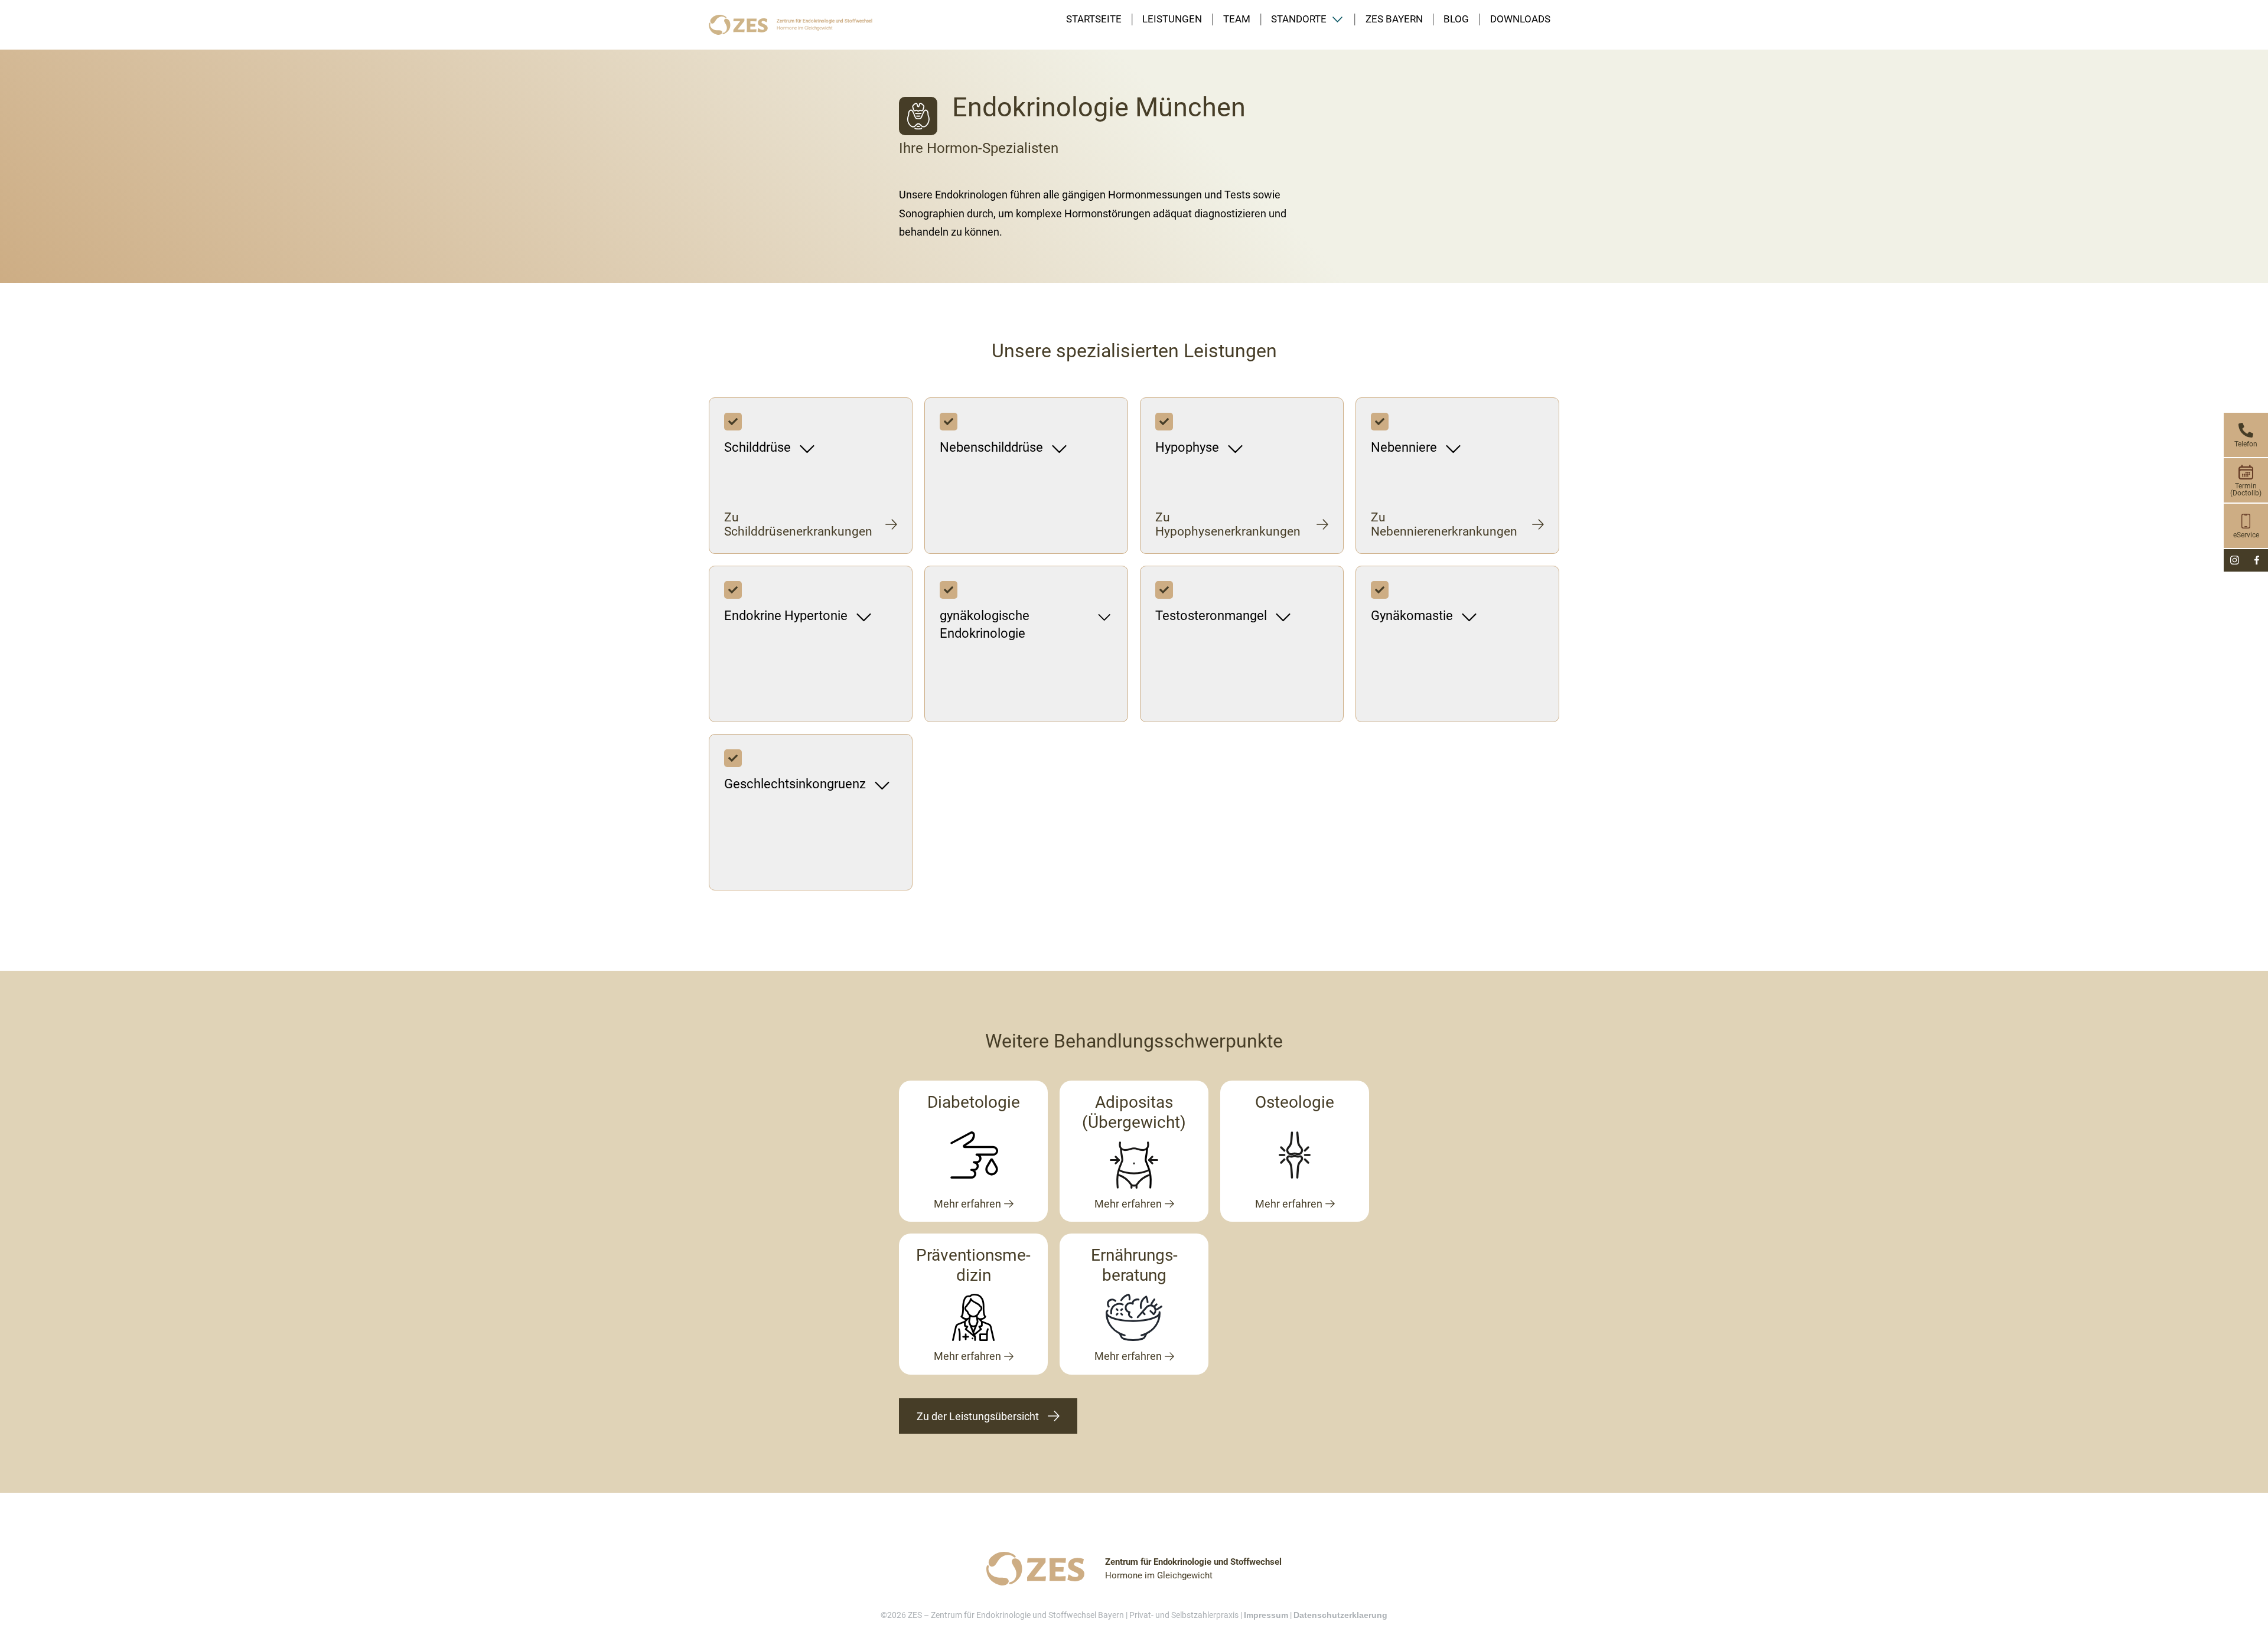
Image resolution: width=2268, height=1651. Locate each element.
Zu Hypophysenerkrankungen (1228, 524)
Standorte (1299, 19)
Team (1237, 19)
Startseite (1094, 19)
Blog (1456, 19)
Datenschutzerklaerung (1340, 1615)
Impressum (1266, 1615)
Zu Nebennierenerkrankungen (1444, 524)
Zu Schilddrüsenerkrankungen (798, 524)
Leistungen (1172, 19)
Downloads (1520, 19)
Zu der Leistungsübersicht (978, 1416)
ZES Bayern (1394, 19)
